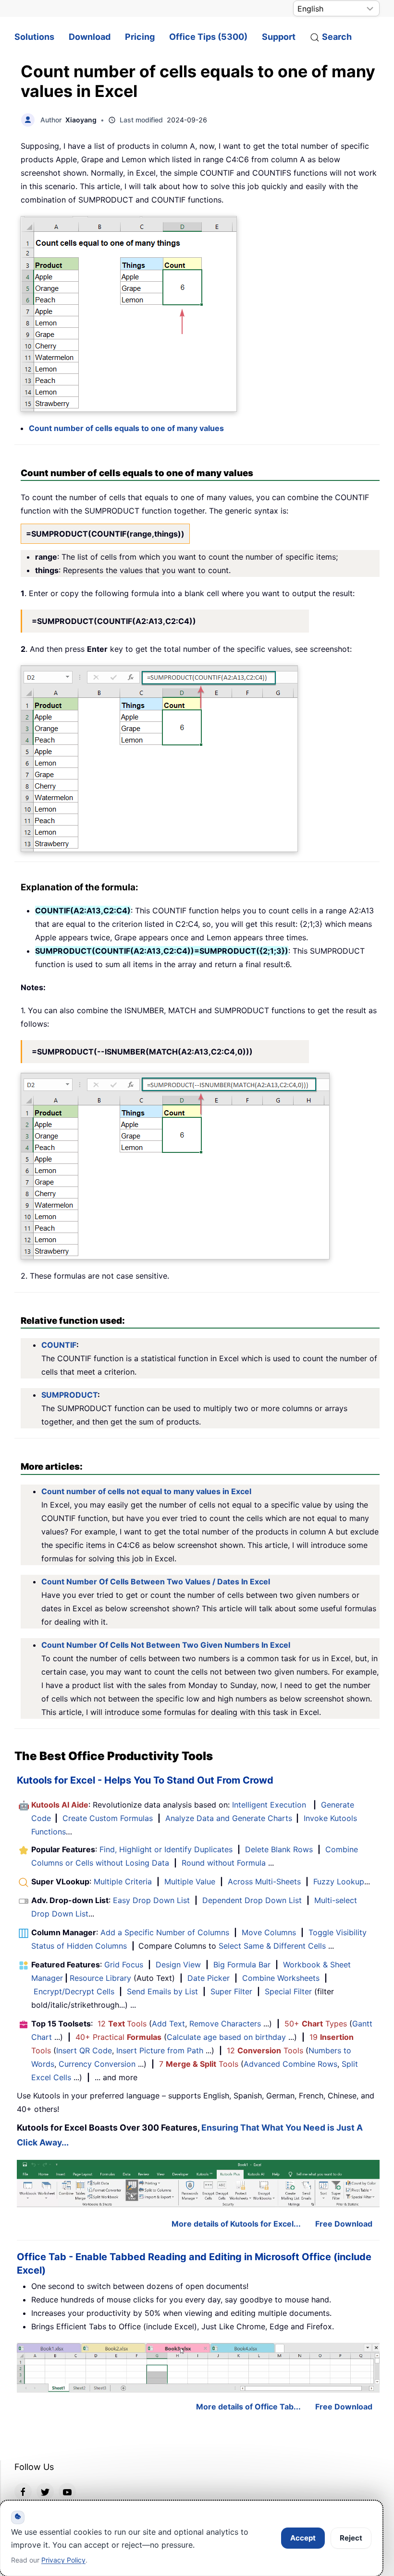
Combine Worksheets (281, 1978)
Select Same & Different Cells (272, 1946)
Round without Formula (224, 1863)
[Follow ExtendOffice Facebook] (23, 2492)
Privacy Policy (63, 2560)
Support (279, 37)
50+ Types (316, 2024)
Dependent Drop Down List (252, 1900)
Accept (303, 2538)
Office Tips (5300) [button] (208, 37)
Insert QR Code (84, 2050)
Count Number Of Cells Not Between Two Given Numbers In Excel (166, 1645)
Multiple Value (191, 1881)
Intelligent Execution (269, 1805)
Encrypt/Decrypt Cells (74, 1991)
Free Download (344, 2224)
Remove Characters (225, 2024)
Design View (178, 1965)
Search (337, 37)
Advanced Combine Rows (290, 2064)
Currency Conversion (97, 2064)
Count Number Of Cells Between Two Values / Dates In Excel (156, 1582)
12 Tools (122, 2024)
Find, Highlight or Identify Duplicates (166, 1849)
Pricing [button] (140, 37)
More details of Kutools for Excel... (236, 2224)
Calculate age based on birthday (226, 2037)
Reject (351, 2538)
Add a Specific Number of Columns (165, 1932)
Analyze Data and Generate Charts (229, 1818)
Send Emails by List (162, 1991)
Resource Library (100, 1978)
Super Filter (231, 1991)
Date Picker (209, 1978)
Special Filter (288, 1991)
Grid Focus (124, 1965)
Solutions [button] (34, 37)
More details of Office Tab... (248, 2407)
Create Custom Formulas (108, 1818)
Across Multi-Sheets (264, 1881)
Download (90, 37)
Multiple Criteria (123, 1881)
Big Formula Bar (242, 1965)
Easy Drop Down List (151, 1900)
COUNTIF (59, 1345)
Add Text (168, 2024)
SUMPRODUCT (69, 1395)
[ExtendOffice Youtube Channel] (67, 2492)
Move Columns (269, 1932)
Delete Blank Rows (279, 1849)
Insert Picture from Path (160, 2050)
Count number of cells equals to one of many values (126, 428)
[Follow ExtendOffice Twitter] (45, 2492)
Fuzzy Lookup (339, 1881)
